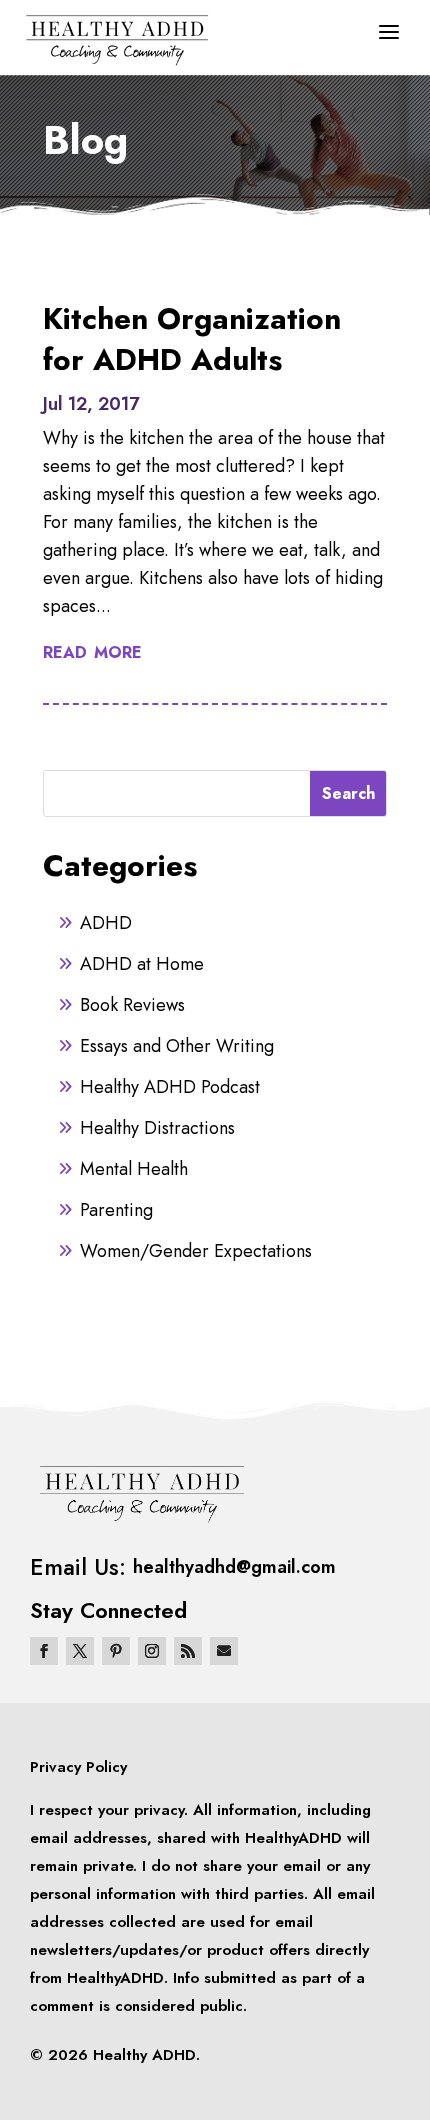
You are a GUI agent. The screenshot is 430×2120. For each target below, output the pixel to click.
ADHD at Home (142, 964)
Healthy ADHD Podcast (170, 1087)
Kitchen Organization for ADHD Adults (192, 339)
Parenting (116, 1210)
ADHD (106, 923)
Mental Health (134, 1169)
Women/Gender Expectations (196, 1251)
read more (92, 650)
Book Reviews (132, 1005)
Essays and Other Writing (177, 1046)
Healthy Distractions (157, 1128)
